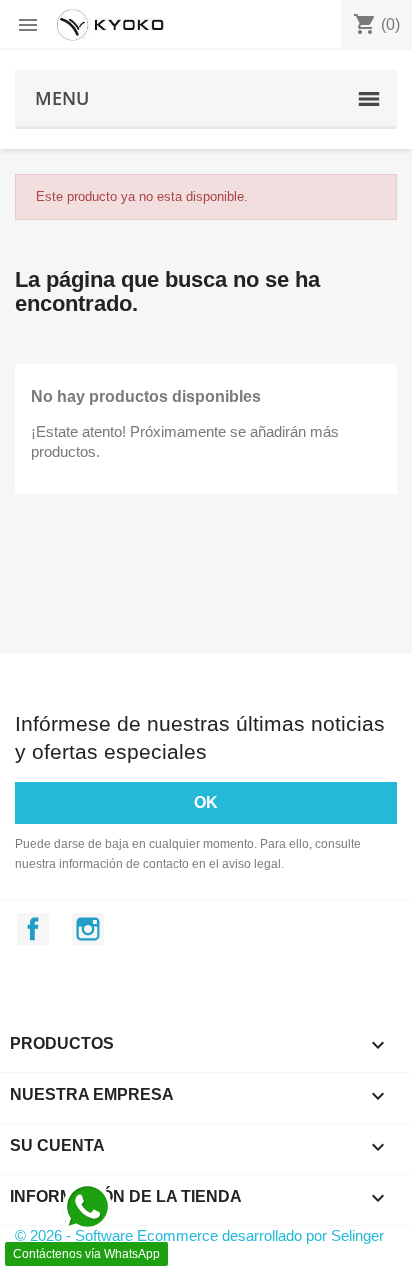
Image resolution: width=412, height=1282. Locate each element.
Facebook (33, 929)
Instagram (88, 929)
